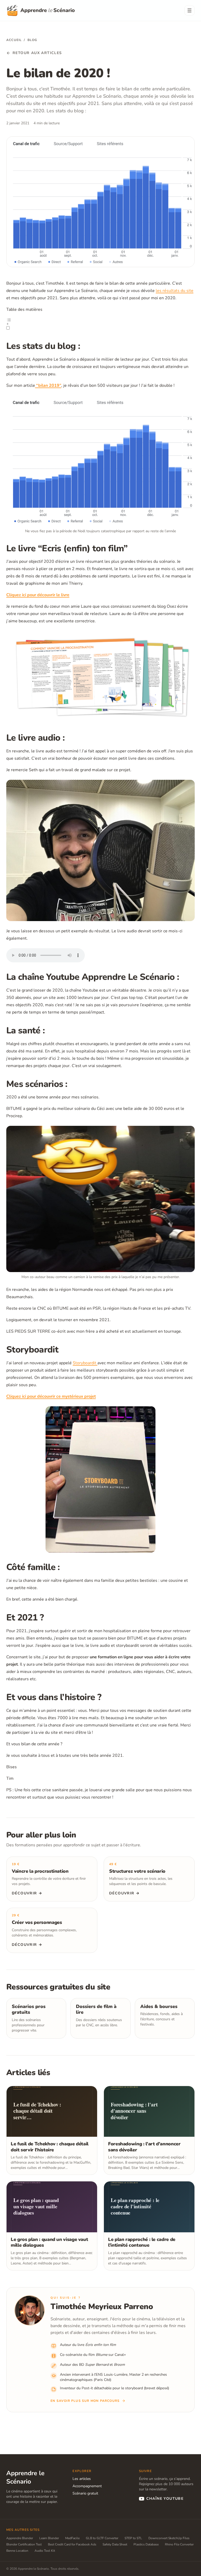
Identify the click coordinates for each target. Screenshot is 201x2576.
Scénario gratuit (85, 2493)
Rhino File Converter (179, 2544)
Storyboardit (85, 1363)
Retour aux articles (37, 53)
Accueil (14, 40)
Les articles (82, 2479)
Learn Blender (49, 2538)
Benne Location (17, 2551)
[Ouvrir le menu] (189, 10)
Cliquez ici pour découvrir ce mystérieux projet (51, 1396)
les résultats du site (175, 291)
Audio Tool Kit (45, 2551)
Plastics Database (146, 2544)
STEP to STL (133, 2538)
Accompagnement (87, 2486)
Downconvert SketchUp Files (169, 2538)
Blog (32, 40)
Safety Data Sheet (115, 2544)
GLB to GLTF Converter (102, 2538)
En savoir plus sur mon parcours (85, 2401)
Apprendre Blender (20, 2538)
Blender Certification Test (24, 2544)
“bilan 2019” (48, 385)
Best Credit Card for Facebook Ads (72, 2544)
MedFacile (72, 2538)
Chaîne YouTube (165, 2499)
